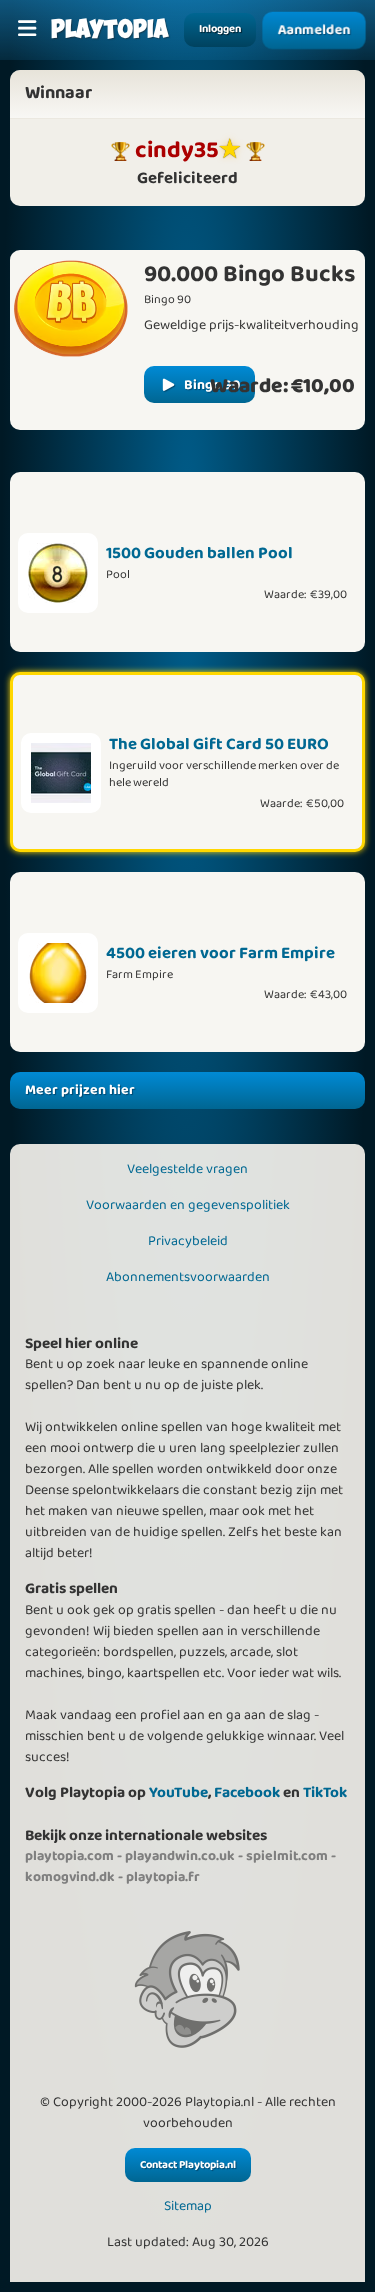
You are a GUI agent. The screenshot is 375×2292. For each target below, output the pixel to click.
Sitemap (188, 2206)
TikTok (325, 1792)
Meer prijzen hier (80, 1090)
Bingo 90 (212, 385)
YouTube (178, 1792)
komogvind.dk (70, 1877)
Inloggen (220, 29)
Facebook (247, 1792)
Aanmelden (314, 30)
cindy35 (177, 150)
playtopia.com (69, 1856)
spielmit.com (287, 1856)
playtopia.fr (163, 1877)
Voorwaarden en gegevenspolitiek (188, 1205)
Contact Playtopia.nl (188, 2165)
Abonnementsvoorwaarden (188, 1277)
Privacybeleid (188, 1241)
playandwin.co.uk (180, 1856)
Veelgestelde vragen (187, 1169)
